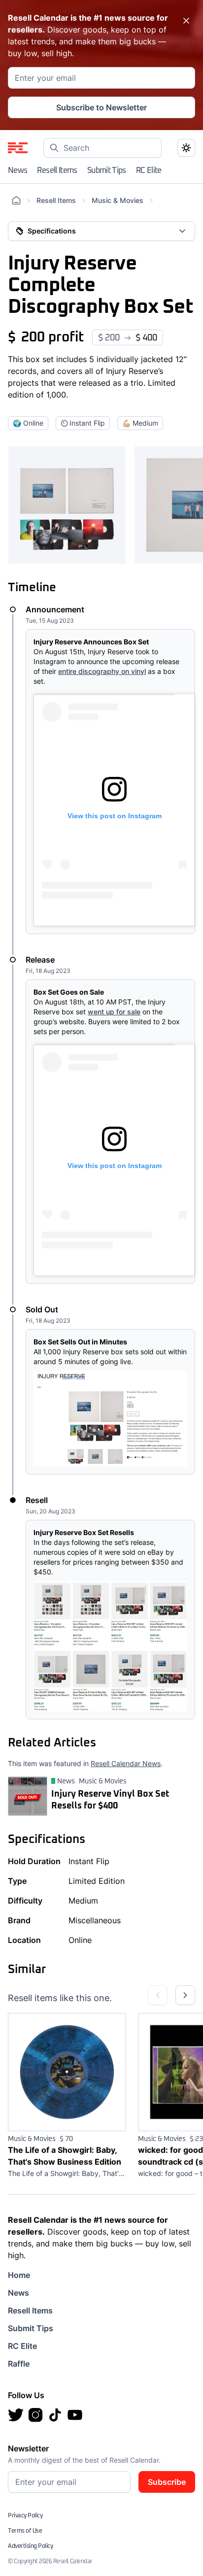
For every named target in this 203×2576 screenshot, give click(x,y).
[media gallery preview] (67, 505)
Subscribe (167, 2482)
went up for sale (114, 1012)
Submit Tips (107, 170)
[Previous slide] (158, 1995)
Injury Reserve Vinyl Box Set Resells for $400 (110, 1800)
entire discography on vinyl (102, 671)
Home (19, 2275)
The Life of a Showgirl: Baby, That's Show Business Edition (65, 2156)
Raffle (19, 2364)
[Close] (186, 21)
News (17, 170)
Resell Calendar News (126, 1763)
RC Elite (149, 170)
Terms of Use (25, 2531)
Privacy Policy (25, 2516)
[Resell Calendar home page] (18, 148)
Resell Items (57, 170)
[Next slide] (185, 1995)
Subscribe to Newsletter (101, 107)
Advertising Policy (30, 2546)
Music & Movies (118, 200)
